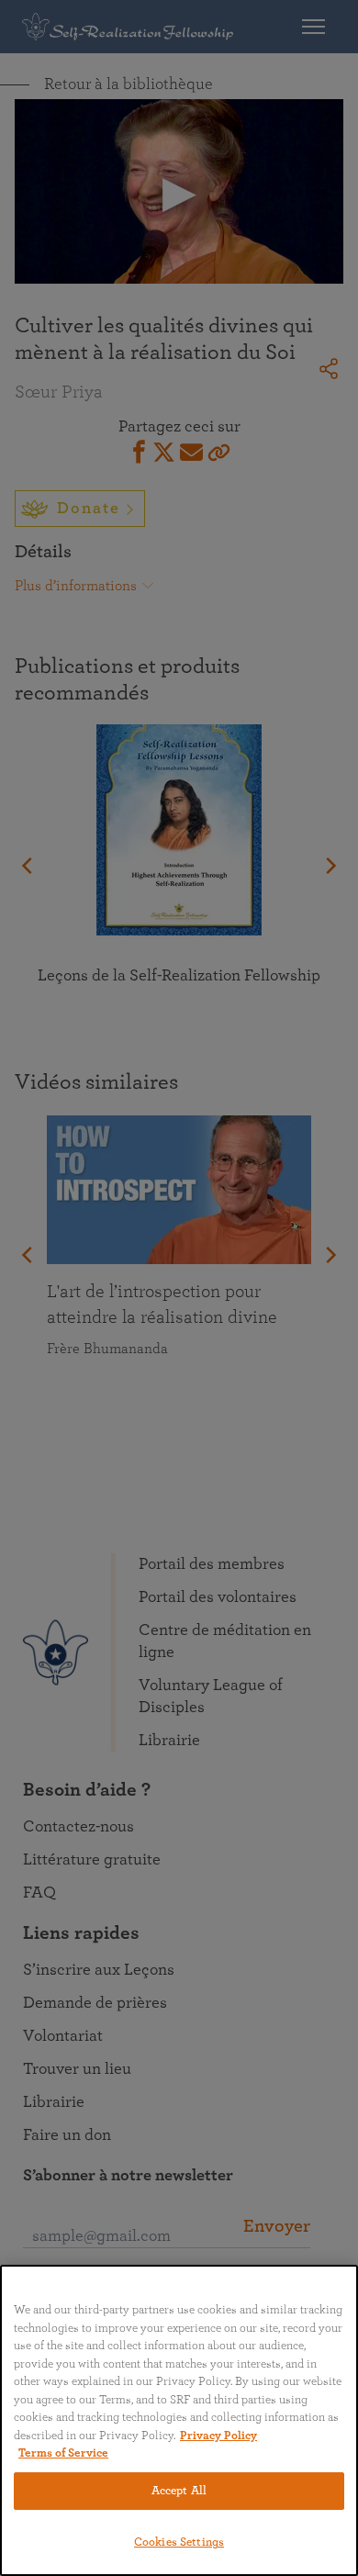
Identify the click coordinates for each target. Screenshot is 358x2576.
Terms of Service (63, 2453)
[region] (179, 2420)
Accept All (179, 2491)
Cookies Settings (179, 2542)
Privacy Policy (218, 2436)
